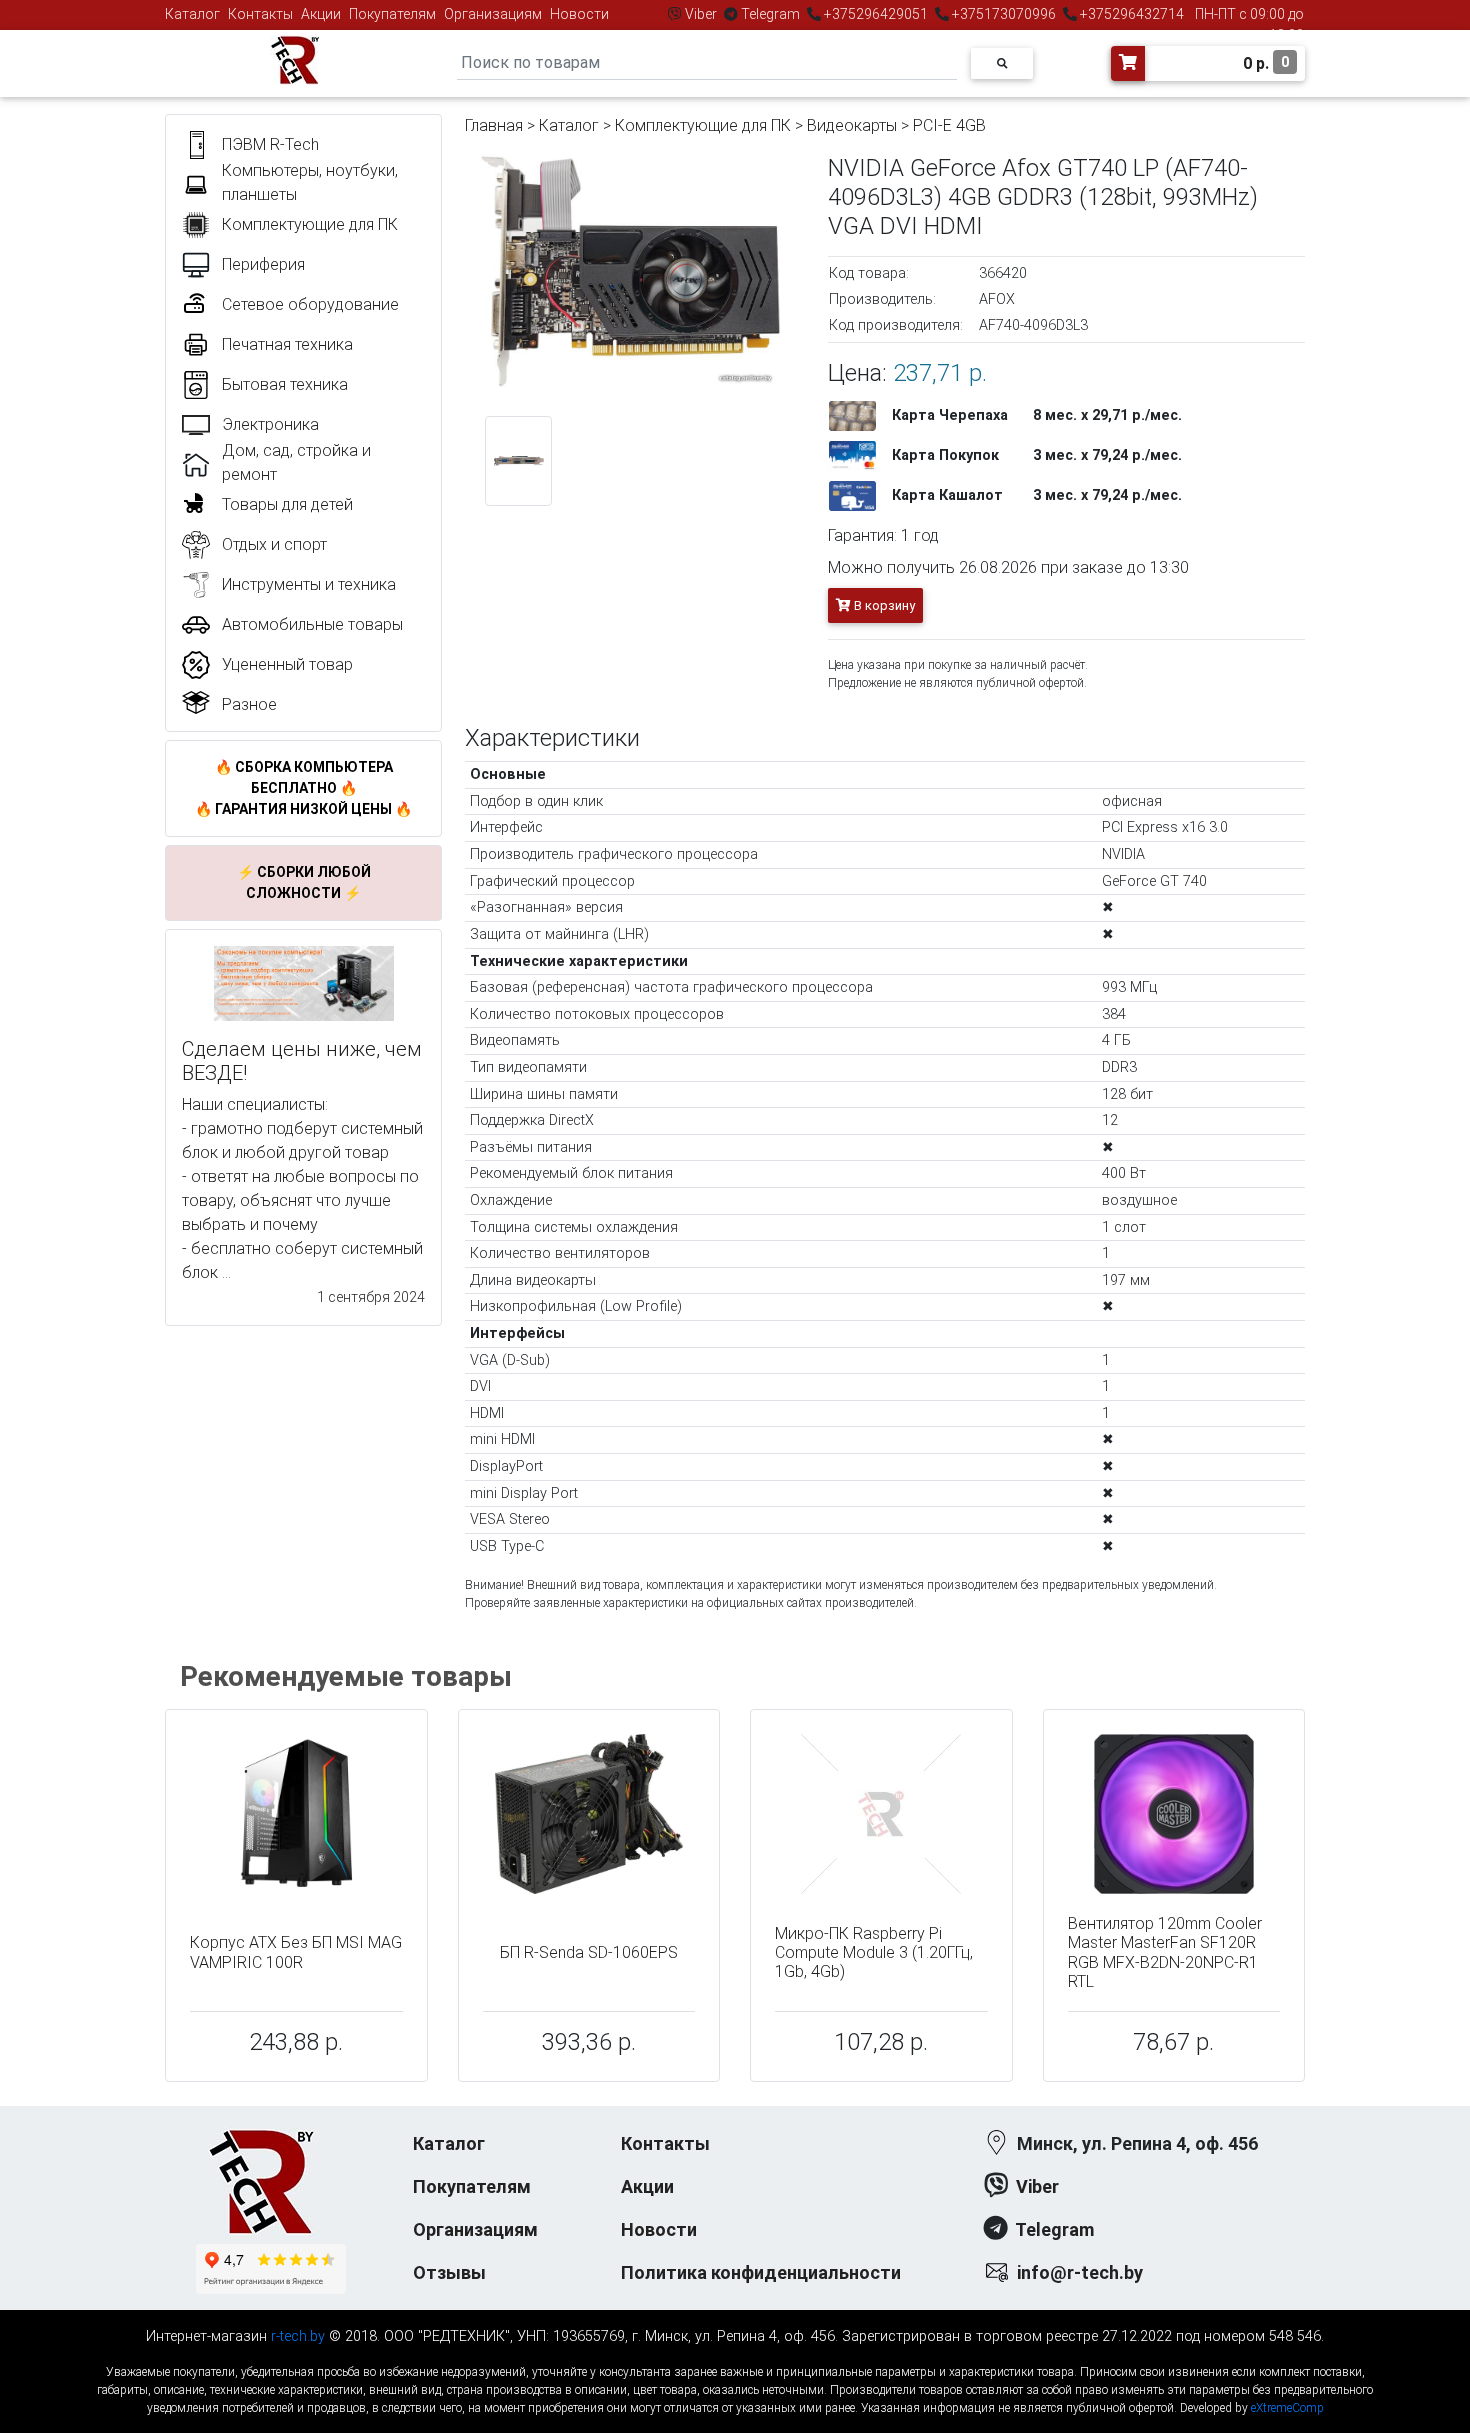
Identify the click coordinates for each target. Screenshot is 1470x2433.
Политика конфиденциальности (761, 2272)
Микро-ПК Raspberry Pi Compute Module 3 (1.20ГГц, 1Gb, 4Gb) (874, 1952)
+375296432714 (1130, 14)
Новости (579, 14)
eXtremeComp (1287, 2408)
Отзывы (449, 2272)
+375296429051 (876, 14)
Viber (701, 14)
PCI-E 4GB (949, 125)
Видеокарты (852, 125)
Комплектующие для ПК (703, 125)
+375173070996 (1002, 14)
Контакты (260, 14)
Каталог (192, 14)
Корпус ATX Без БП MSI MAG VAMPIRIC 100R (296, 1952)
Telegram (770, 14)
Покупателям (392, 14)
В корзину (883, 605)
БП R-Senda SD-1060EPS (589, 1952)
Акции (321, 14)
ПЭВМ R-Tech (270, 144)
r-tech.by (298, 2336)
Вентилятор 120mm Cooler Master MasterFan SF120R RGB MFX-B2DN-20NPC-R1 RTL (1165, 1952)
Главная (494, 125)
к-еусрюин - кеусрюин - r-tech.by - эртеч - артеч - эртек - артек (735, 2355)
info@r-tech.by (1080, 2272)
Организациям (493, 14)
